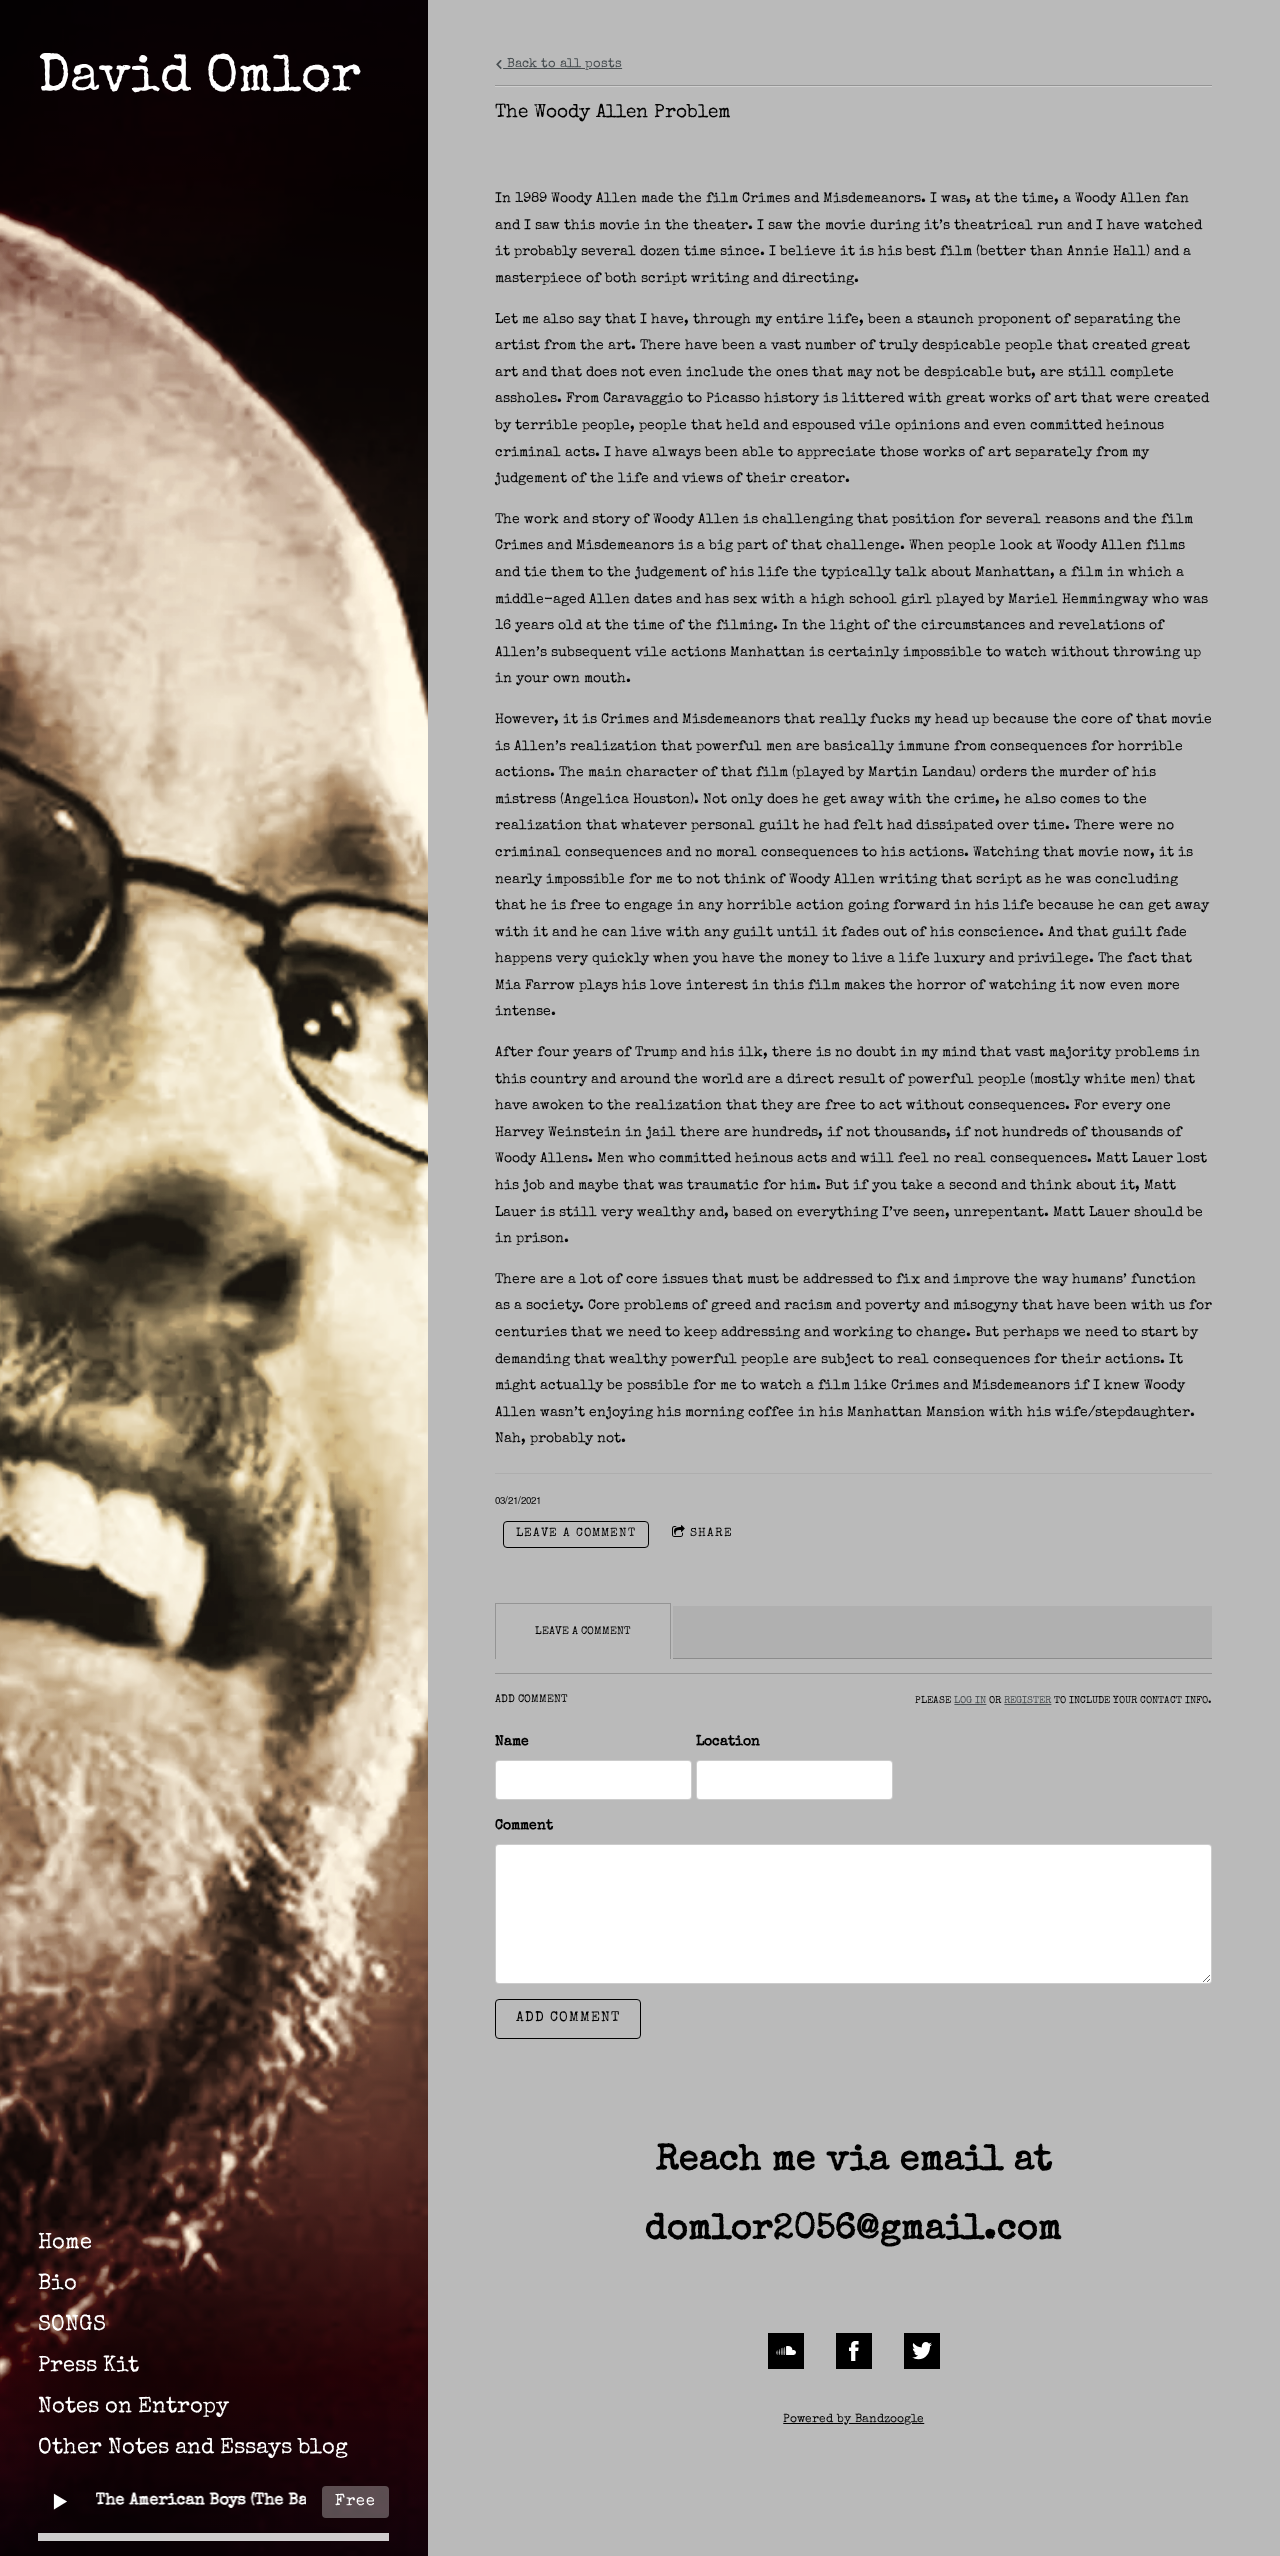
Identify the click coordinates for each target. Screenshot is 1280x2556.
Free (355, 2502)
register (1027, 1701)
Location (728, 1742)
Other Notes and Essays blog (193, 2449)
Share (711, 1534)
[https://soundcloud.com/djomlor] (786, 2351)
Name (512, 1742)
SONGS (72, 2326)
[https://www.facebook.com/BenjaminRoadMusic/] (854, 2351)
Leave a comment (576, 1534)
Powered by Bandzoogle (853, 2419)
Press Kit (88, 2367)
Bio (57, 2285)
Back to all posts (562, 64)
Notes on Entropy (133, 2408)
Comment (524, 1826)
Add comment (568, 2018)
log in (970, 1701)
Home (65, 2244)
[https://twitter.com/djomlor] (922, 2351)
